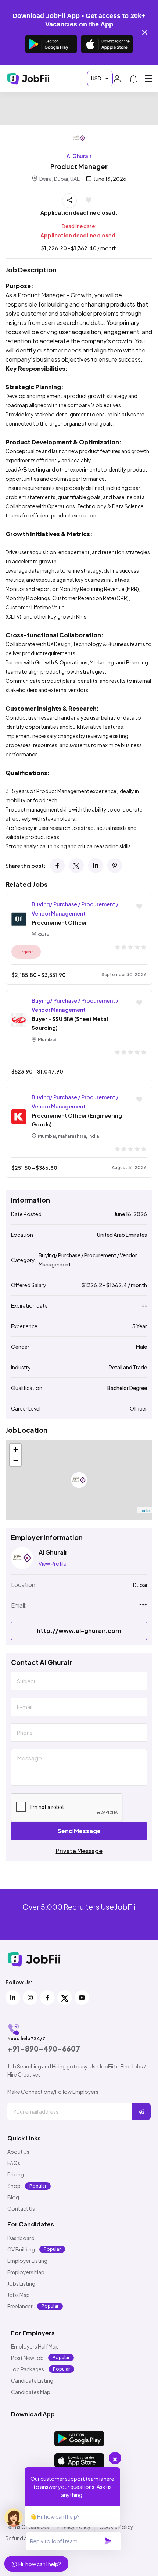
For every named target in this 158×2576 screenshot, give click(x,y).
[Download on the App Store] (107, 44)
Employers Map (26, 2272)
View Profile (53, 1563)
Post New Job (27, 2358)
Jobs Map (19, 2295)
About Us (18, 2152)
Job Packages (28, 2369)
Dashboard (21, 2238)
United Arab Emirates (122, 1235)
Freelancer (20, 2306)
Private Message (79, 1851)
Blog (13, 2197)
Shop (14, 2186)
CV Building (21, 2249)
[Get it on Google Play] (51, 44)
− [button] (16, 1460)
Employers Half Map (35, 2346)
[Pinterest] (115, 866)
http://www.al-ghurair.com (79, 1631)
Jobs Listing (21, 2283)
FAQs (14, 2163)
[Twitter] (76, 866)
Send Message (79, 1831)
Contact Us (21, 2208)
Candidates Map (31, 2392)
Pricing (16, 2174)
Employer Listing (27, 2261)
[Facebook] (57, 866)
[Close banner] (145, 32)
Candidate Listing (32, 2380)
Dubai (140, 1585)
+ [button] (16, 1449)
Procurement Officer (59, 922)
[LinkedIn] (96, 866)
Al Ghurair (79, 156)
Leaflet (145, 1510)
